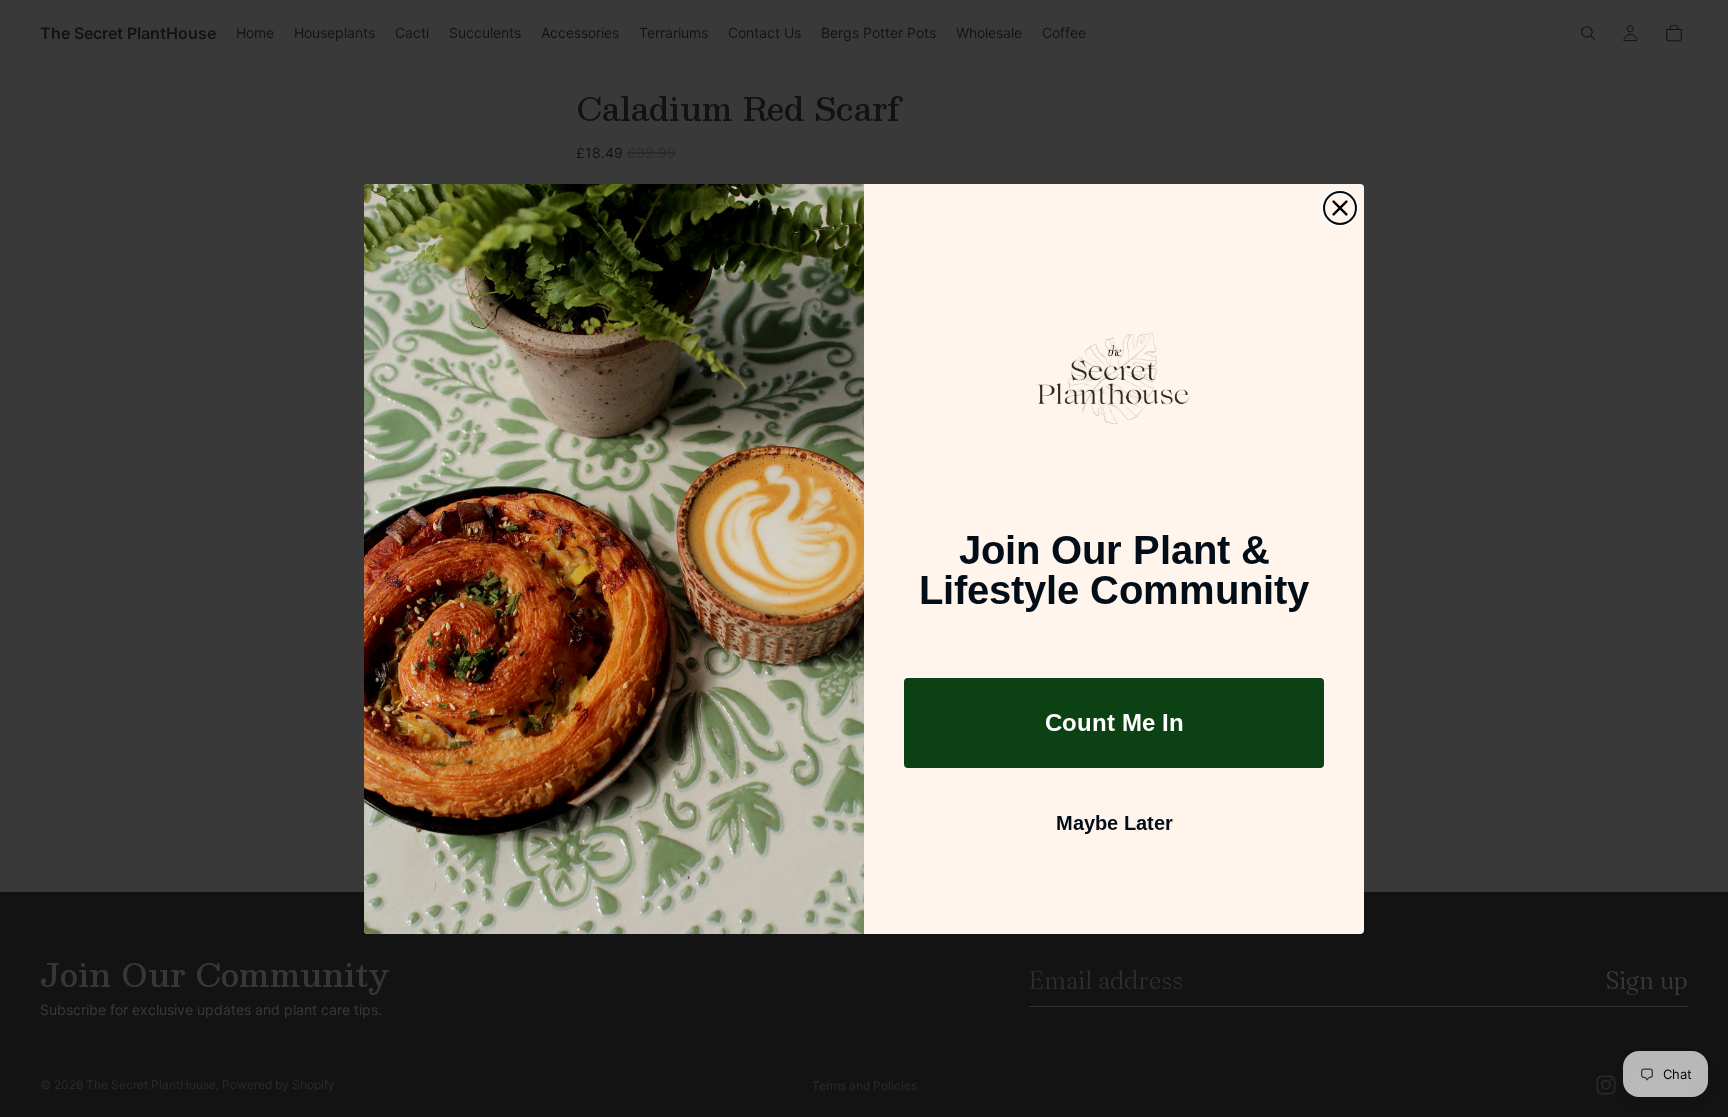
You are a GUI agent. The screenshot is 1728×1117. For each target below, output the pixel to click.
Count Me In (1114, 722)
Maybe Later (1114, 823)
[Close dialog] (1340, 208)
